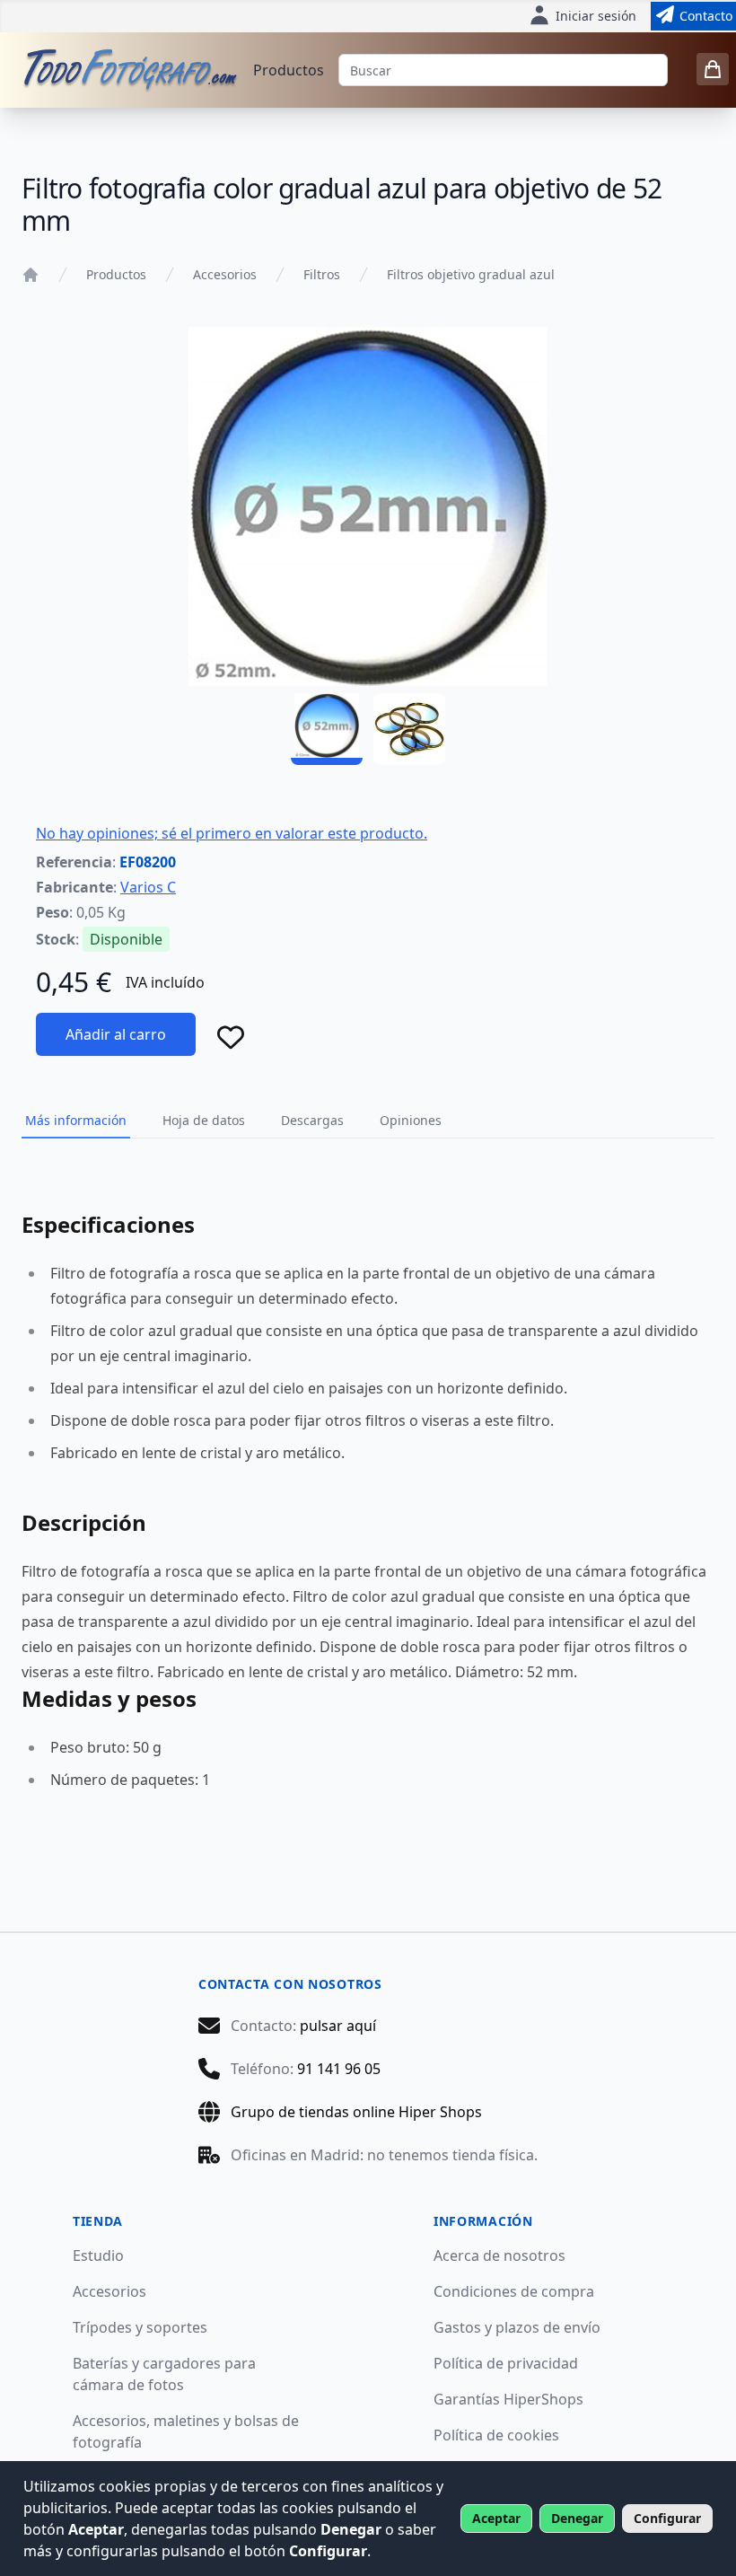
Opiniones (411, 1120)
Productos (289, 70)
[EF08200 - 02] (409, 729)
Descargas (312, 1120)
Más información (76, 1120)
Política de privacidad (506, 2363)
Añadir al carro (116, 1034)
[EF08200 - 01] (327, 729)
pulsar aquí (338, 2026)
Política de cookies (496, 2435)
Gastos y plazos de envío (517, 2327)
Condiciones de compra (514, 2291)
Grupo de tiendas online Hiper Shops (356, 2112)
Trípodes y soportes (140, 2327)
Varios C (148, 887)
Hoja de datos (204, 1120)
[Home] (31, 275)
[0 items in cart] (713, 69)
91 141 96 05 (339, 2069)
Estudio (98, 2255)
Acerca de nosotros (499, 2255)
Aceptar (496, 2518)
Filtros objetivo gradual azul (471, 274)
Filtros (322, 274)
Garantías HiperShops (508, 2399)
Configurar (667, 2518)
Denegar (577, 2518)
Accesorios (225, 274)
